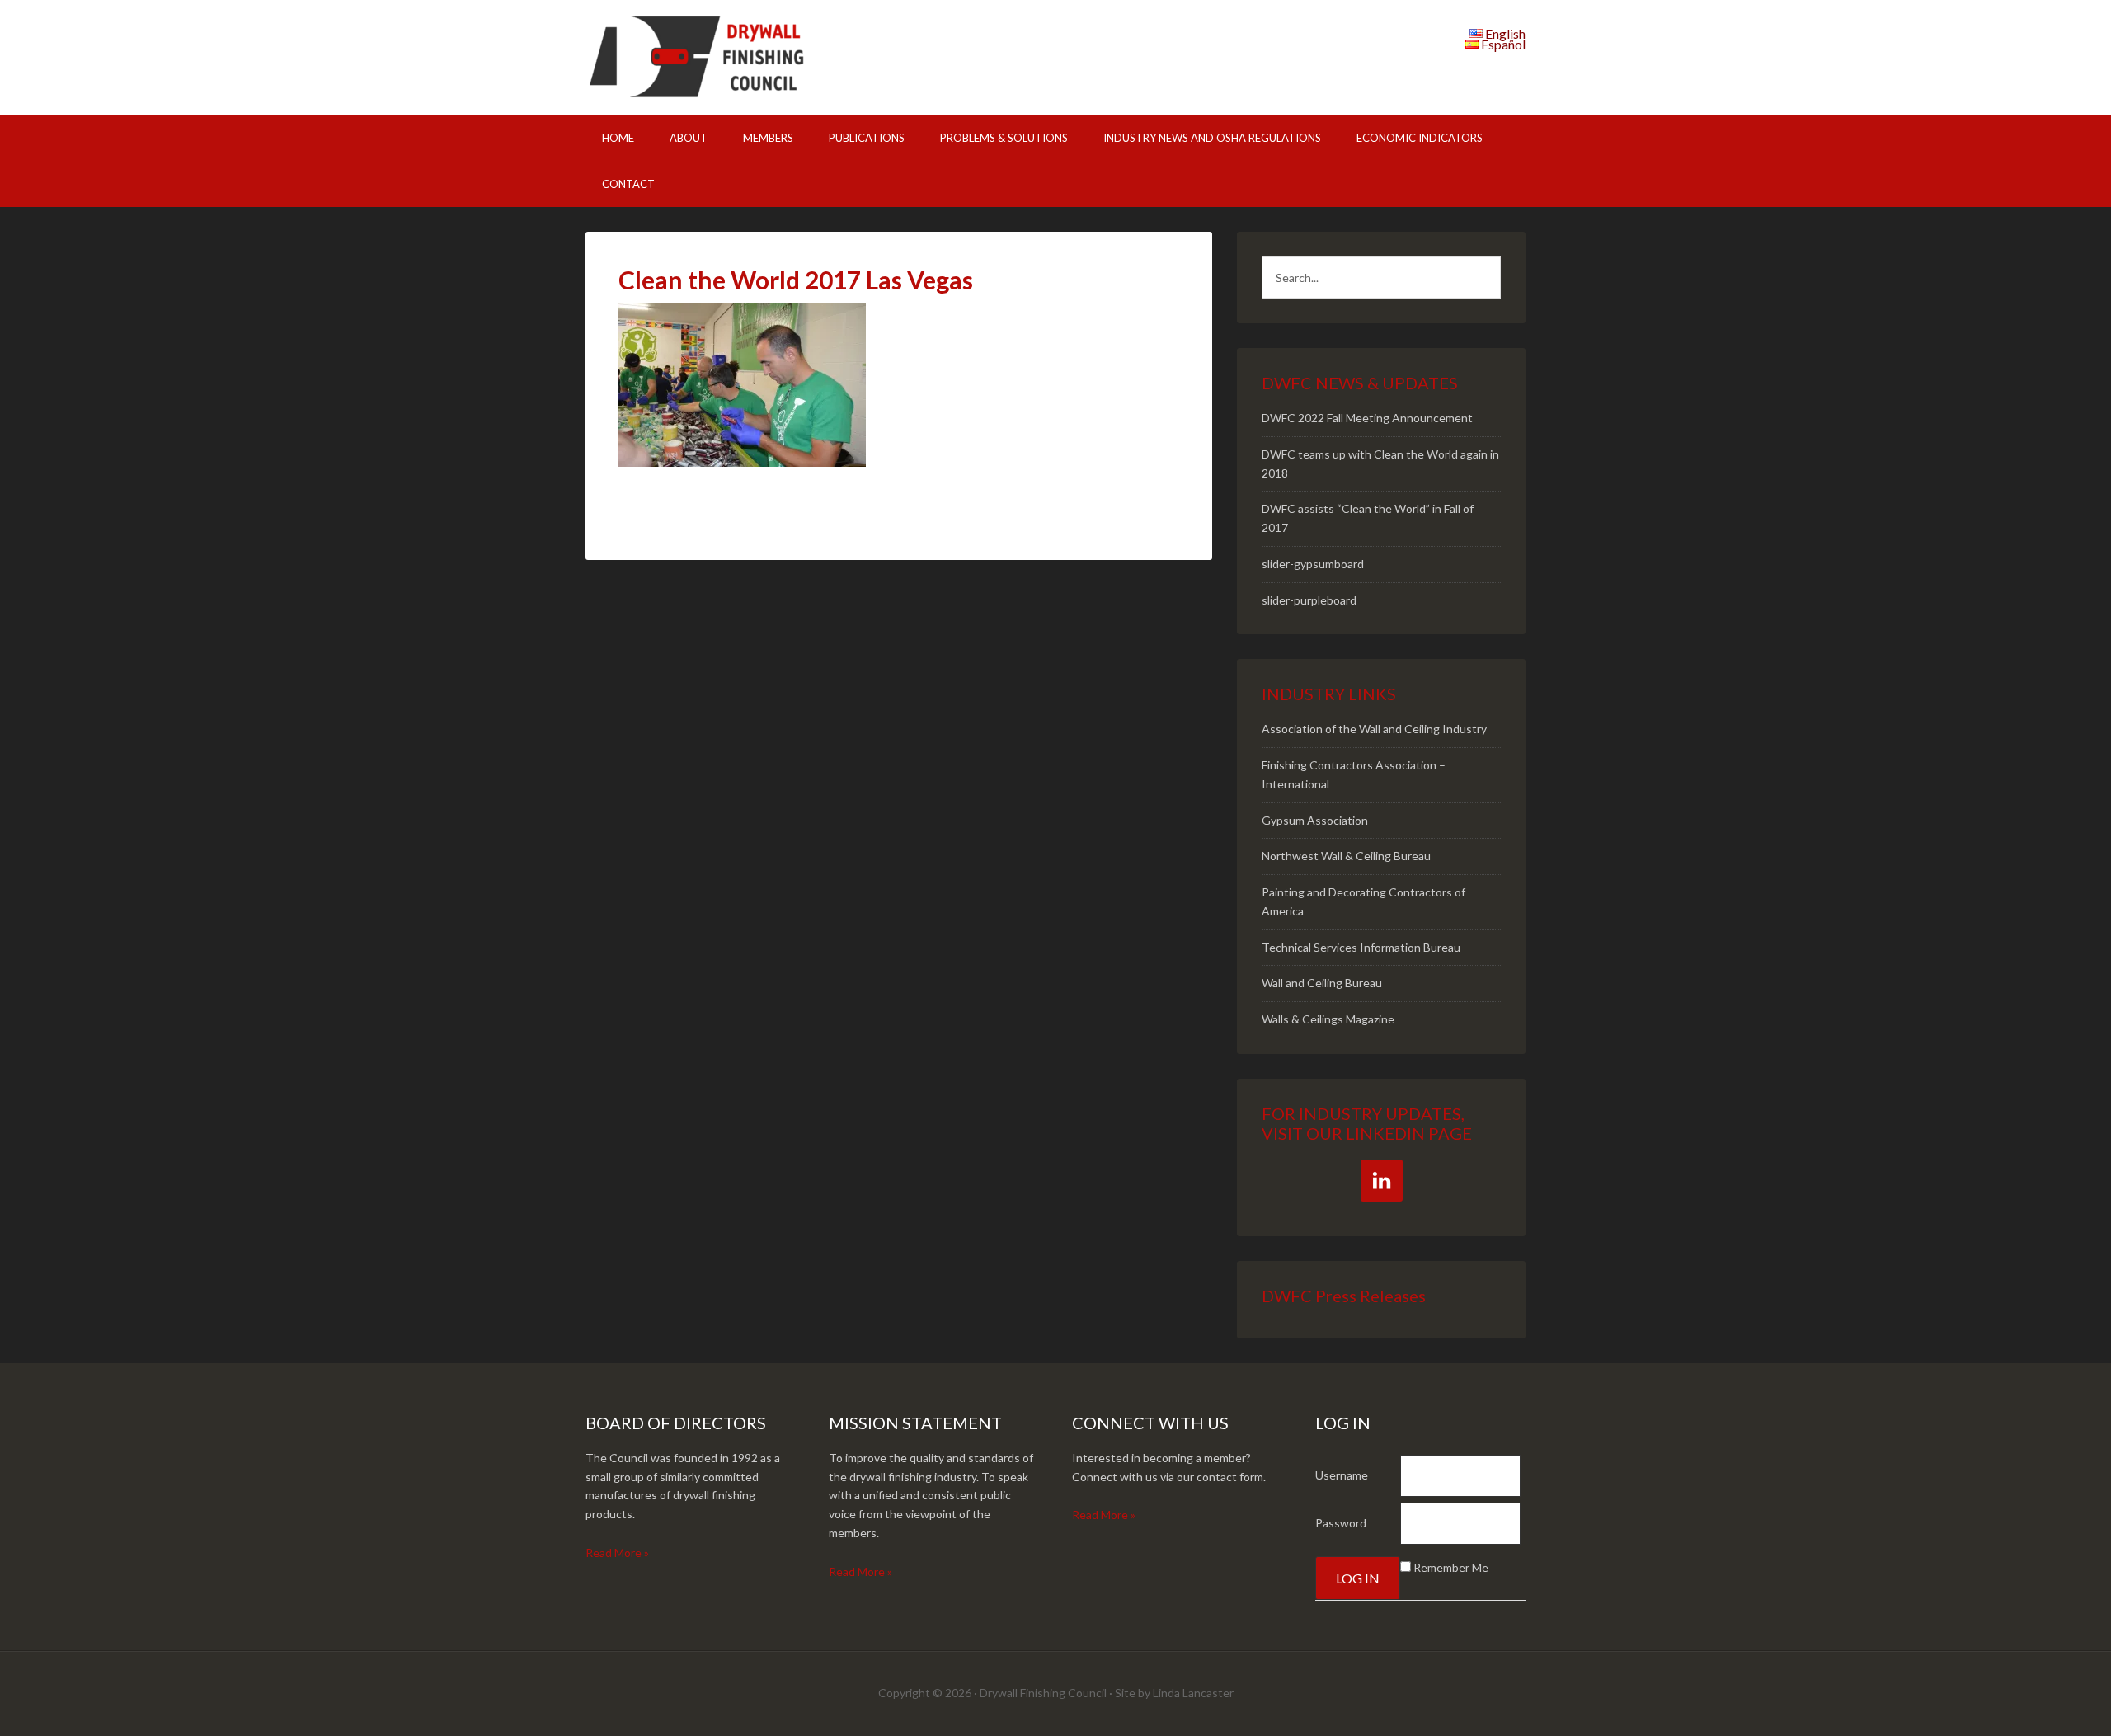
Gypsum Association (1315, 820)
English (1505, 33)
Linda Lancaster (1193, 1693)
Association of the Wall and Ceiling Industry (1374, 729)
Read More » (617, 1553)
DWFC (726, 58)
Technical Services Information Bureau (1361, 947)
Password (1341, 1523)
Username (1342, 1475)
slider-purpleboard (1309, 600)
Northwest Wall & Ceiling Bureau (1346, 856)
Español (1503, 44)
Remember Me (1451, 1567)
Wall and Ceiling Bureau (1322, 983)
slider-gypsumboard (1313, 564)
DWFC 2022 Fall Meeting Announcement (1367, 418)
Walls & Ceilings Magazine (1328, 1019)
